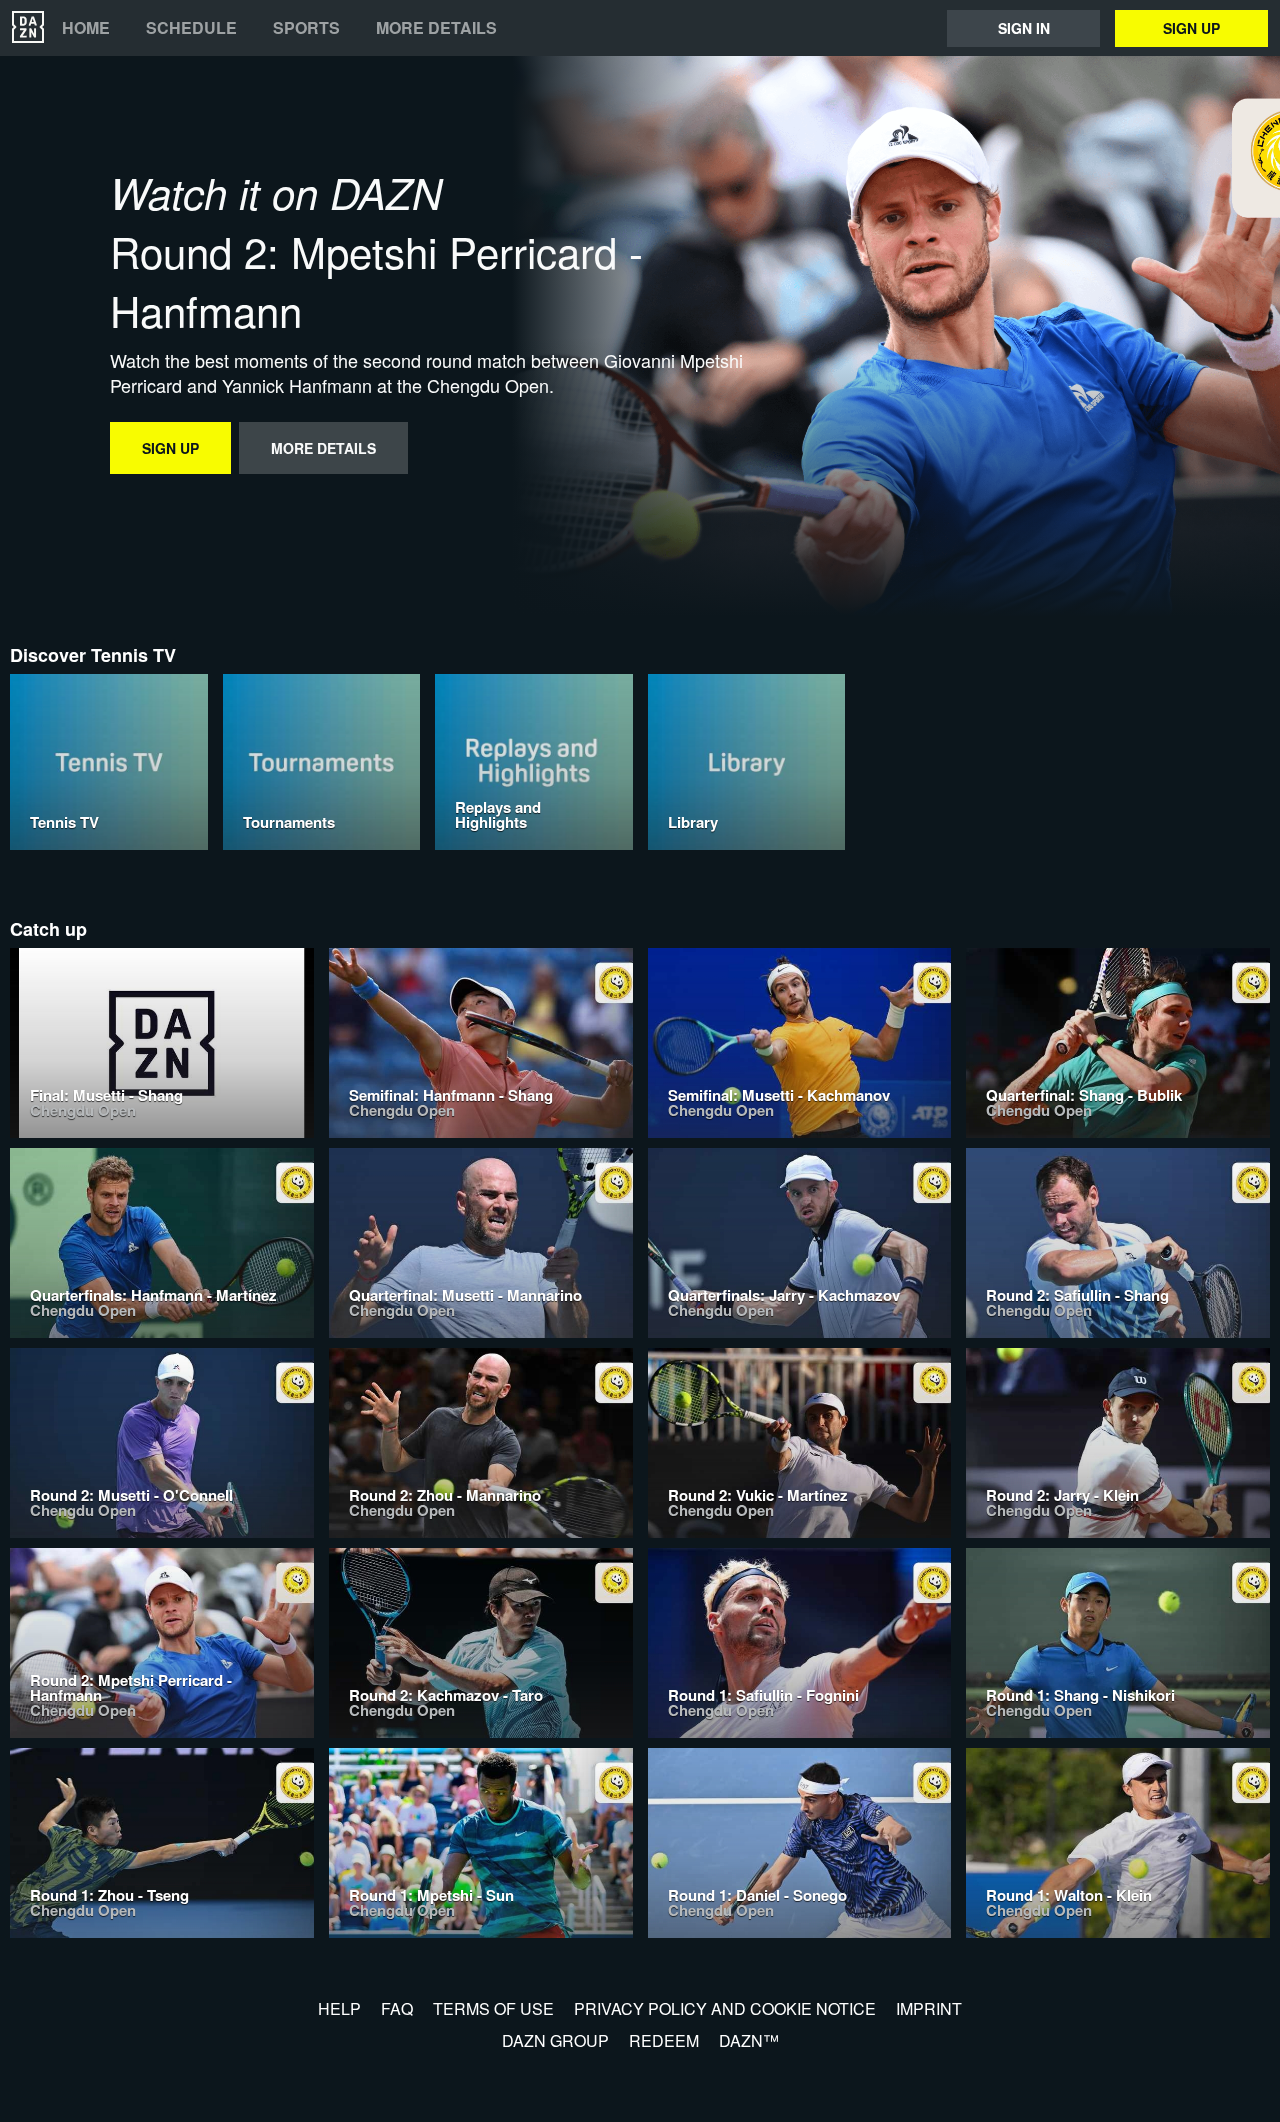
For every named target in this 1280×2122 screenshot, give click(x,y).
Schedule (191, 28)
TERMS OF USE (493, 2008)
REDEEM (664, 2040)
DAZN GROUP (555, 2040)
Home (86, 28)
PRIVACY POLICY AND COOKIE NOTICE (725, 2008)
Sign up (1191, 28)
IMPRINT (929, 2008)
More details (436, 28)
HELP (339, 2008)
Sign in (1024, 28)
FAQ (397, 2008)
